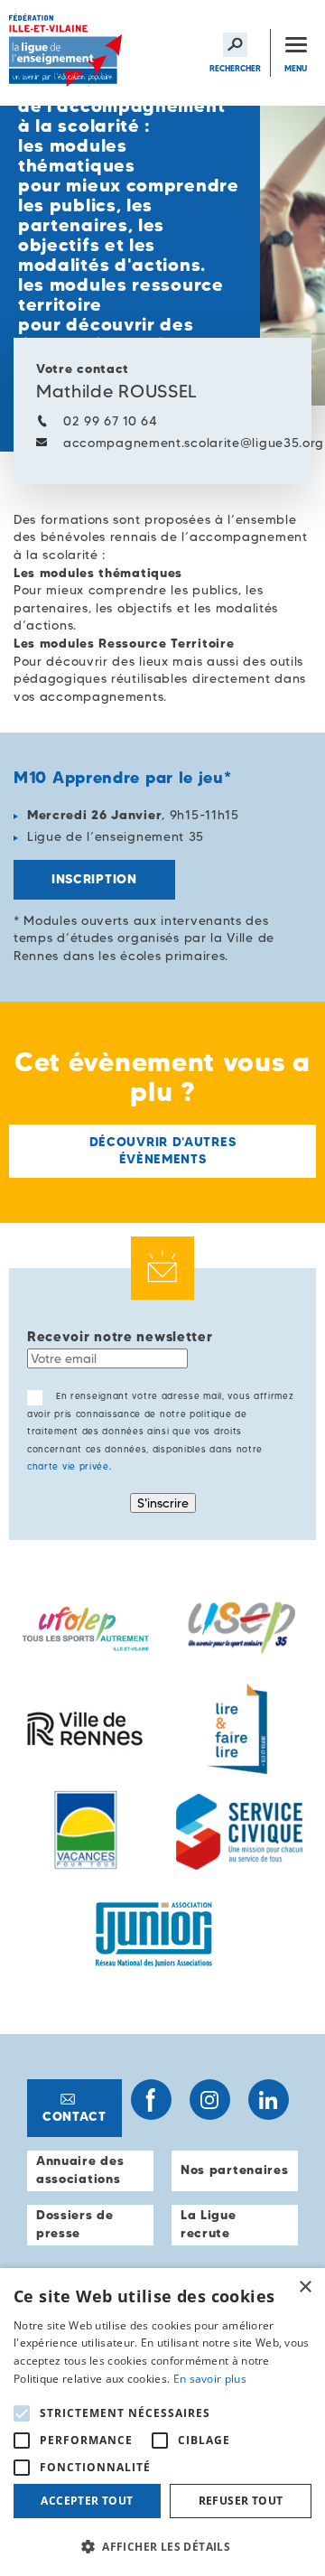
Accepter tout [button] (87, 2501)
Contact (74, 2116)
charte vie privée (68, 1466)
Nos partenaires (235, 2170)
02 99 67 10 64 (111, 421)
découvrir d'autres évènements (163, 1151)
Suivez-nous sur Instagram (210, 2100)
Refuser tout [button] (241, 2501)
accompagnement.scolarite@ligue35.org (194, 443)
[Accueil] (68, 53)
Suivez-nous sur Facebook (151, 2100)
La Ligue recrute (209, 2224)
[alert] (162, 2422)
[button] (162, 2546)
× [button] (305, 2287)
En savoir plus (210, 2379)
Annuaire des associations (80, 2170)
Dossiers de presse (75, 2224)
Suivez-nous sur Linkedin (269, 2100)
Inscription (94, 879)
